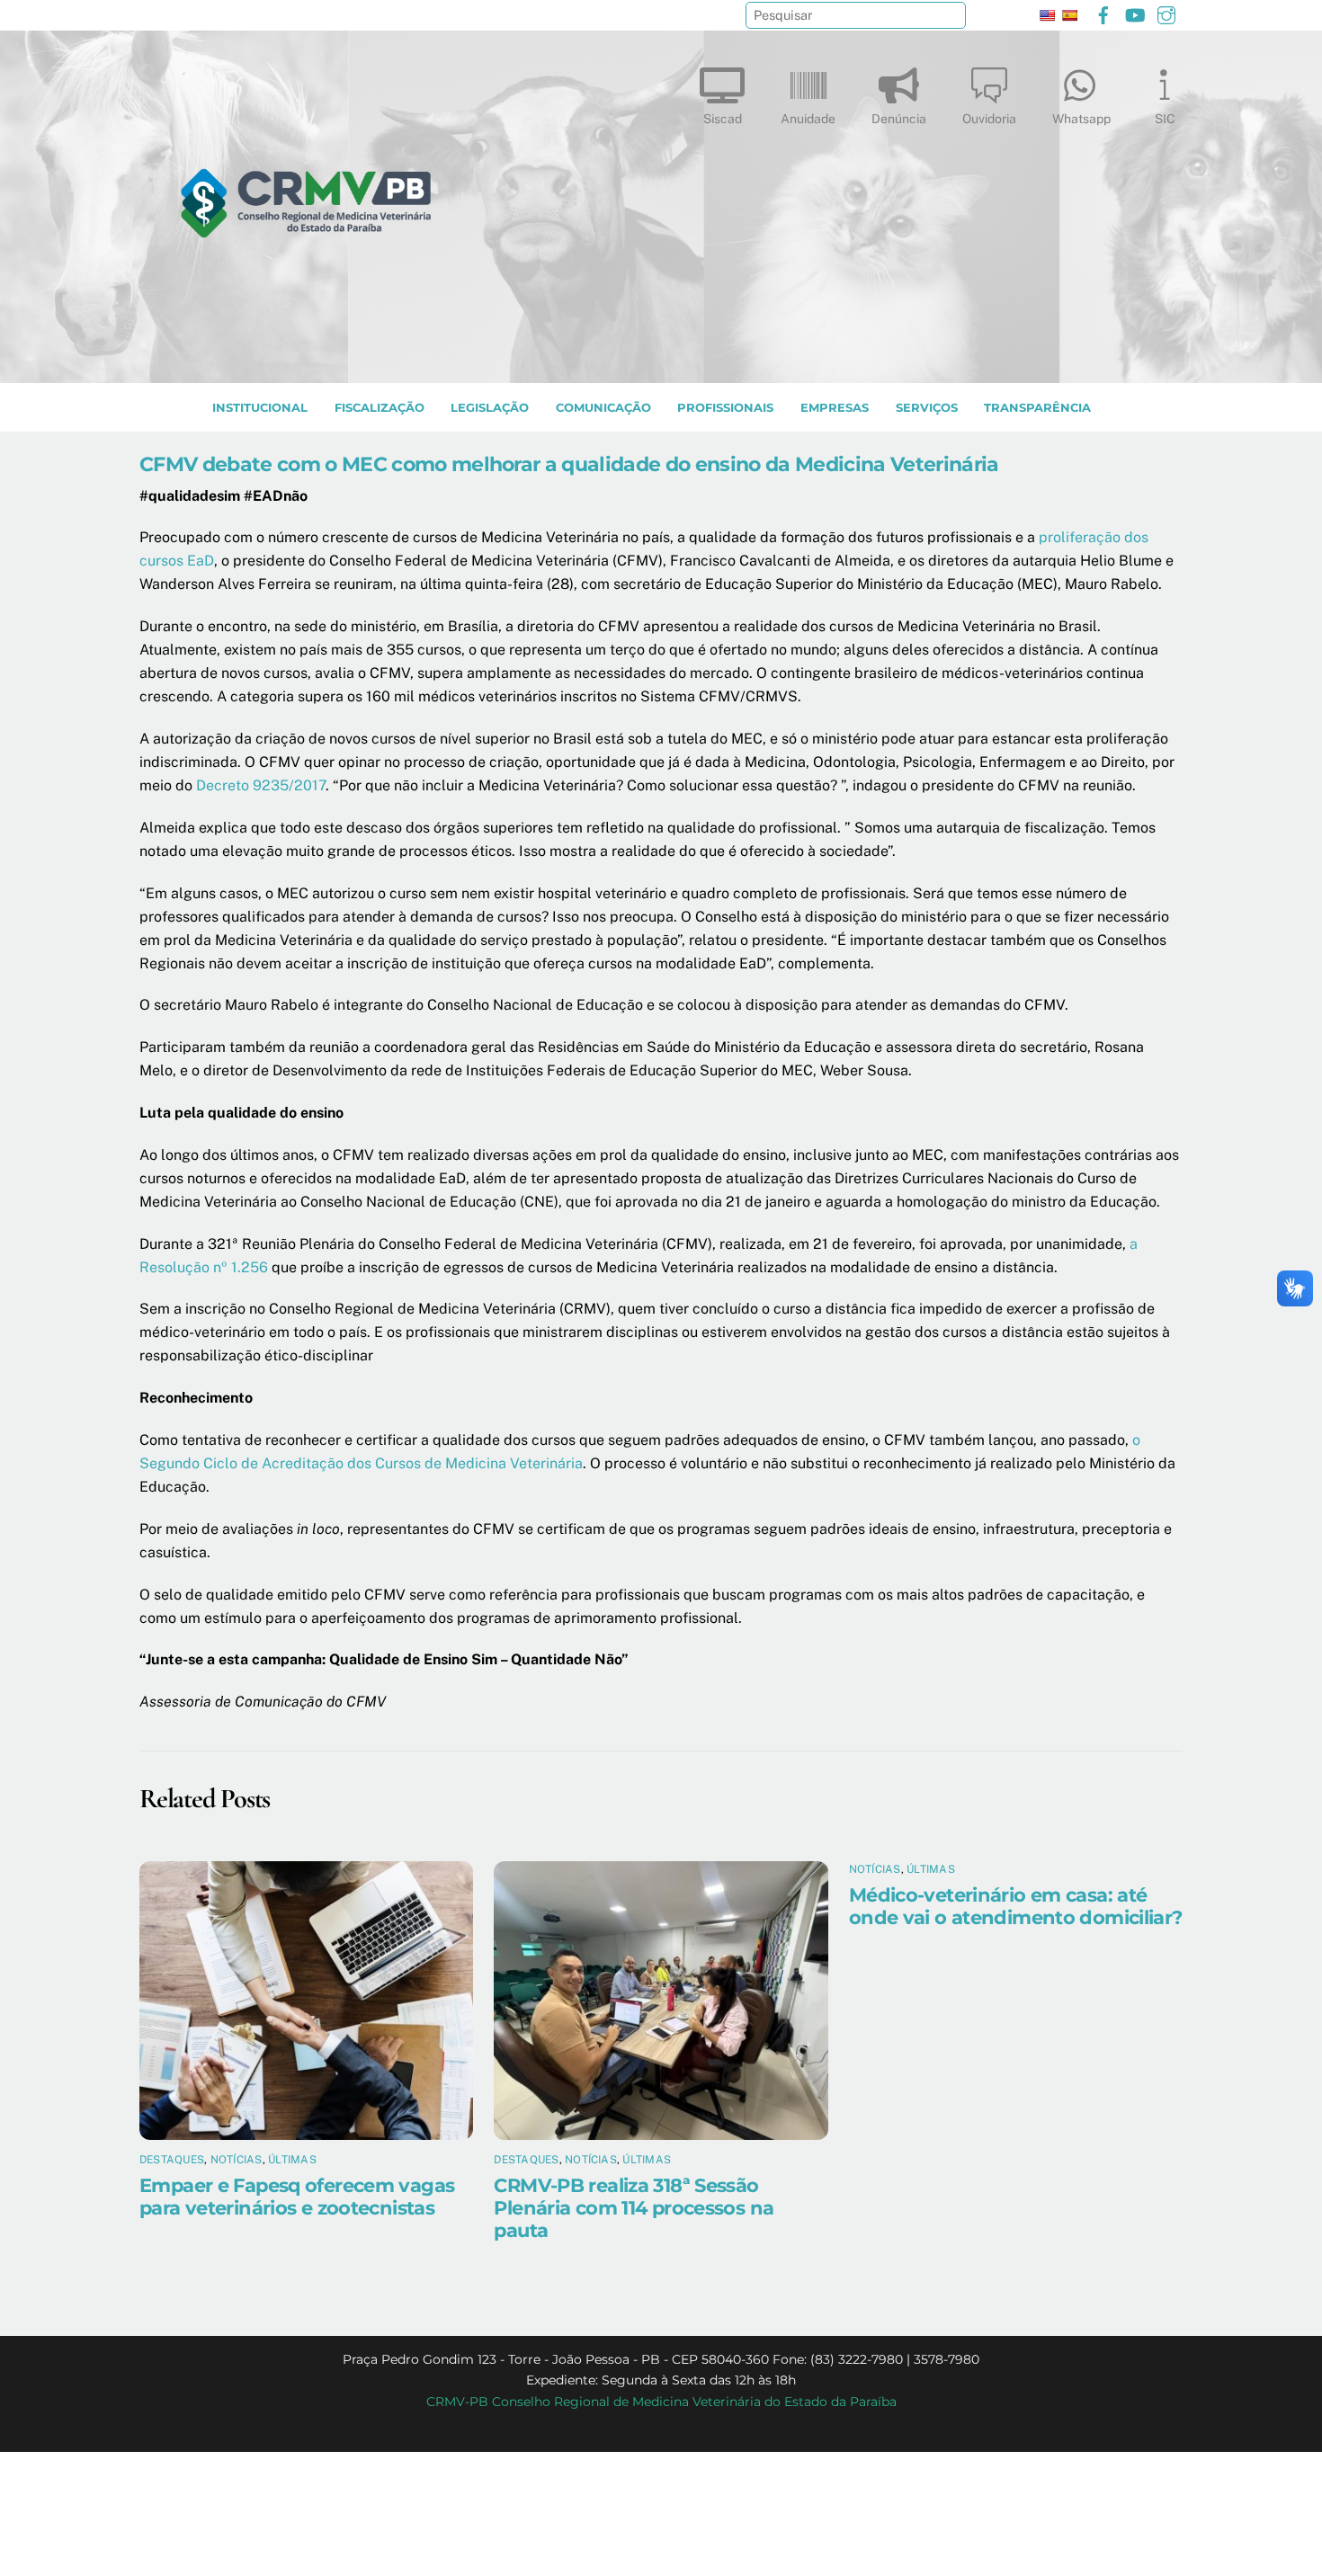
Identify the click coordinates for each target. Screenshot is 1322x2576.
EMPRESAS (835, 408)
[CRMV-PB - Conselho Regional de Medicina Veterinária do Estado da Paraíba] (306, 361)
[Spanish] (1069, 15)
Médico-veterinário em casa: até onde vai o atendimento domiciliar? (1016, 1906)
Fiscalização (380, 408)
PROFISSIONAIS (725, 408)
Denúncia (899, 119)
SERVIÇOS (927, 408)
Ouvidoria (989, 119)
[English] (1047, 15)
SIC (1165, 119)
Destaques (172, 2160)
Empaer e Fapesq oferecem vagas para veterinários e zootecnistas (297, 2197)
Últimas (292, 2160)
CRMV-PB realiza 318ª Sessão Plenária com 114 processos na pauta (634, 2208)
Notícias (237, 2160)
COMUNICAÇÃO (603, 408)
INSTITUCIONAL (260, 408)
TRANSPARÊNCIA (1037, 408)
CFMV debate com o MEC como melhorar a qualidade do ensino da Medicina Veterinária (569, 464)
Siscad (723, 119)
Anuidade (808, 119)
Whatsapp (1081, 119)
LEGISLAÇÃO (490, 408)
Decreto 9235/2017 (261, 785)
